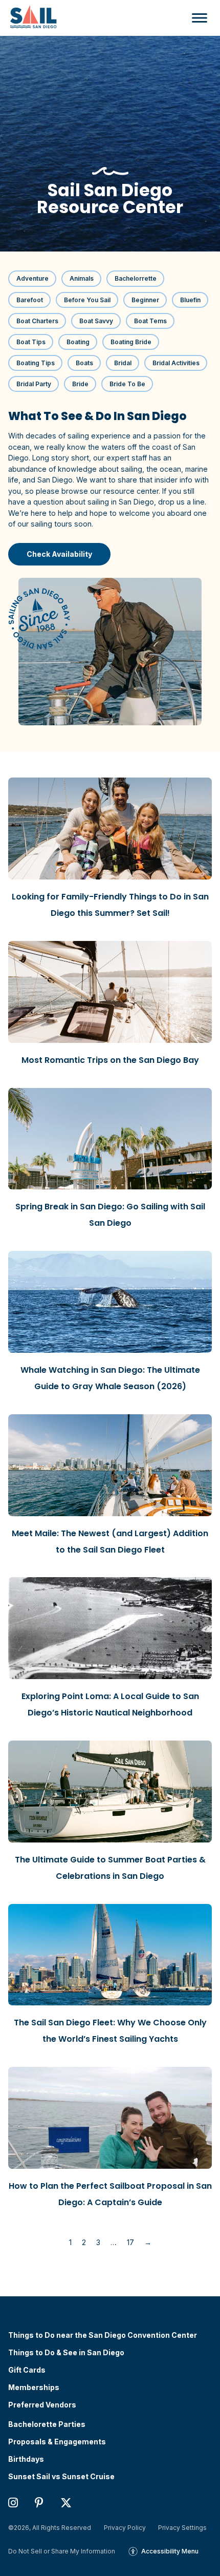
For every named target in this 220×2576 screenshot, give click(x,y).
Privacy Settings (182, 2528)
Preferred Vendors (42, 2405)
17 (130, 2242)
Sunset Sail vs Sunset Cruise (61, 2477)
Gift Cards (27, 2370)
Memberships (34, 2387)
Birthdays (26, 2459)
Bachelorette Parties (47, 2424)
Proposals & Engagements (57, 2442)
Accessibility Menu (170, 2551)
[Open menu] (197, 18)
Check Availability (60, 554)
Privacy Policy (125, 2528)
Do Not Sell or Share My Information (62, 2551)
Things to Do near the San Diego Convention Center (103, 2335)
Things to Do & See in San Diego (66, 2353)
